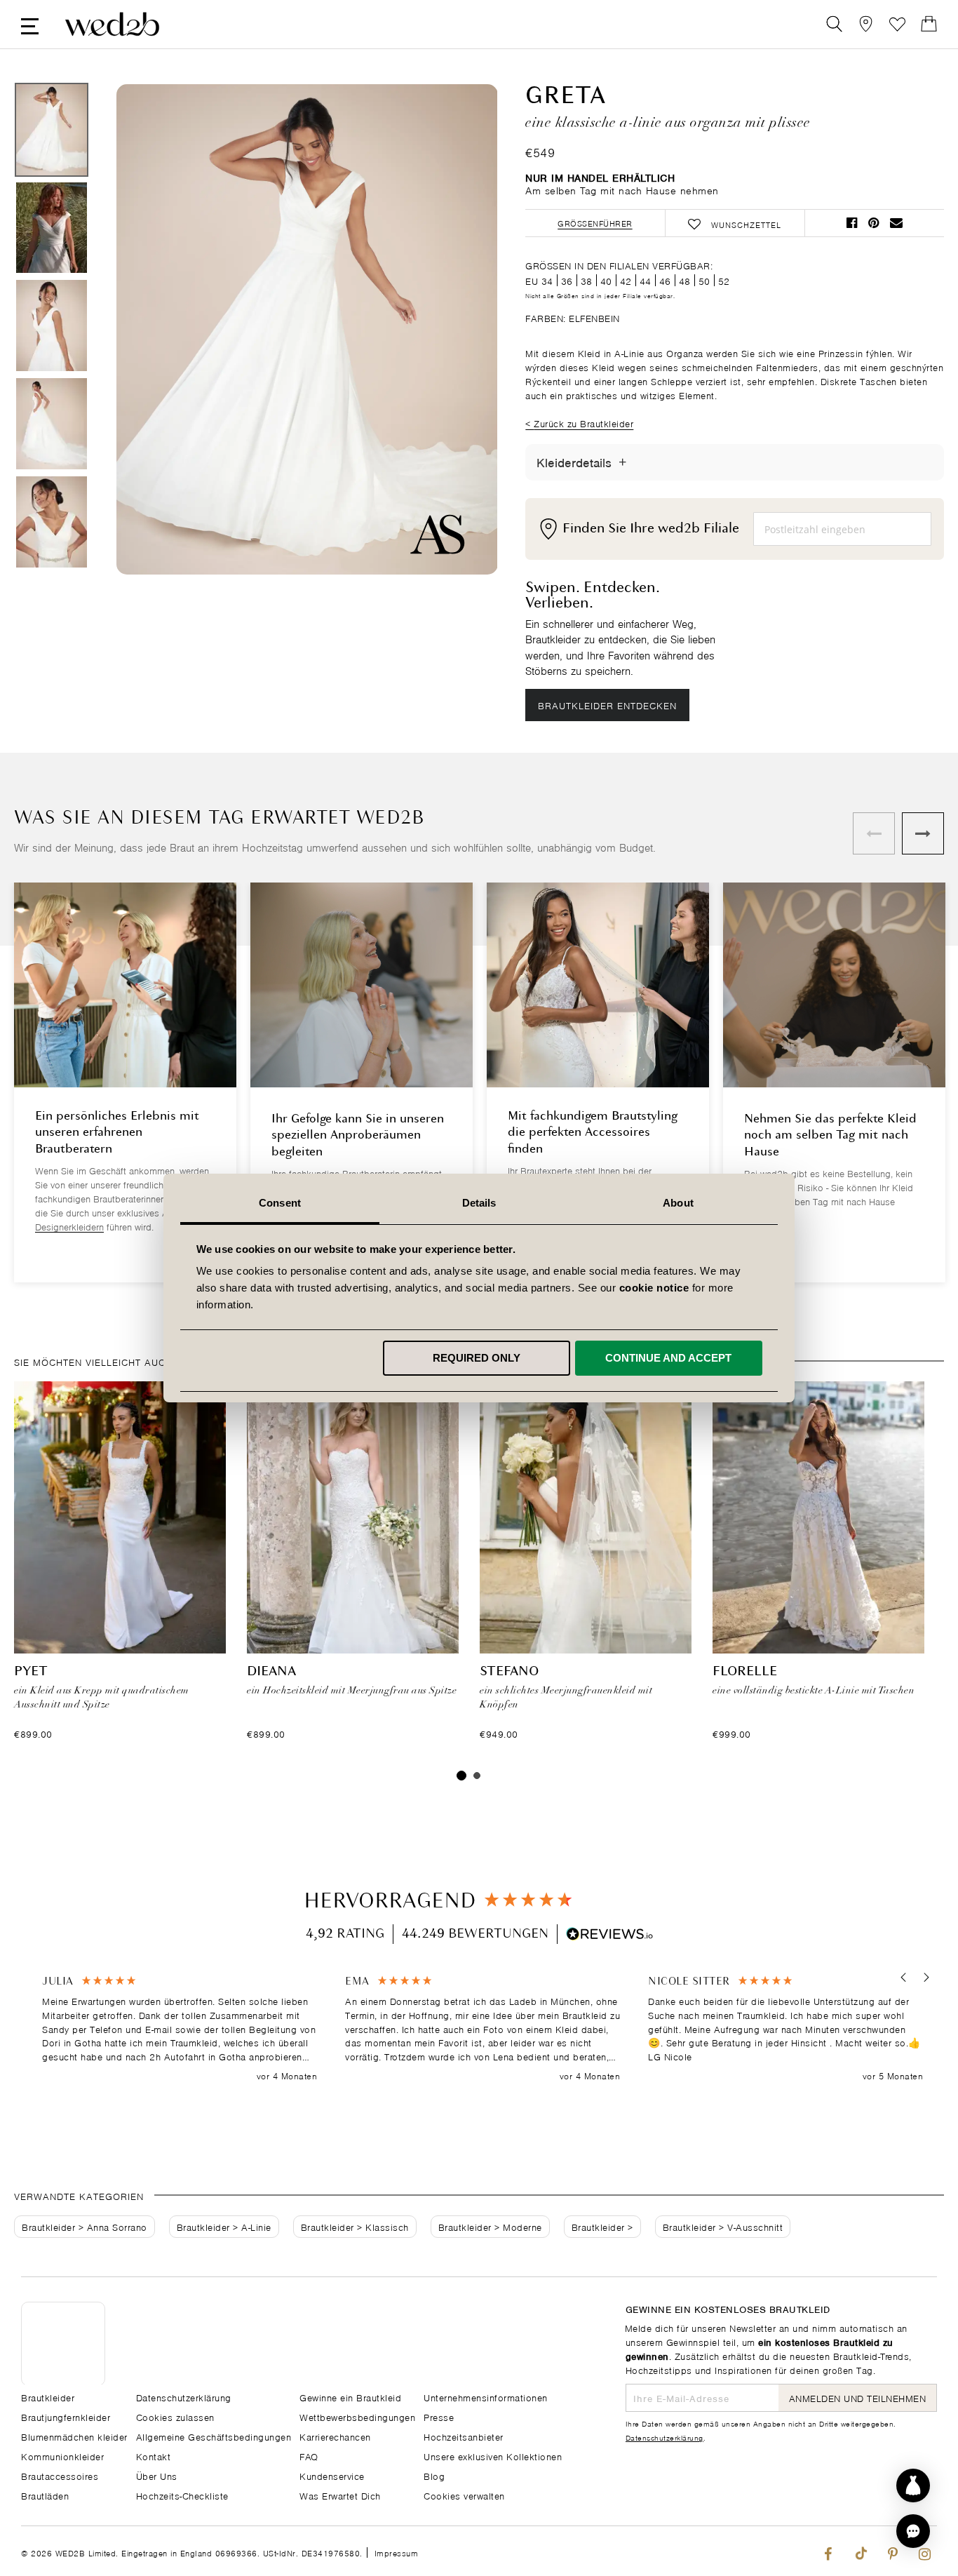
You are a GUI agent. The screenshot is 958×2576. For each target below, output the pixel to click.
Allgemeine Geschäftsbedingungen (214, 2436)
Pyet (31, 1672)
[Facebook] (828, 2551)
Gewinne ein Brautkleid (350, 2397)
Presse (439, 2416)
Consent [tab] (280, 1203)
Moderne (522, 2226)
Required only (477, 1358)
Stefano (509, 1672)
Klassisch (387, 2226)
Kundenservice (332, 2475)
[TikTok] (860, 2551)
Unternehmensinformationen (486, 2397)
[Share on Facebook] (852, 223)
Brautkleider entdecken (607, 705)
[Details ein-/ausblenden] (622, 462)
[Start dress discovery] (913, 2486)
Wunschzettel (897, 24)
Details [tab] (479, 1203)
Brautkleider (48, 2226)
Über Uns (157, 2475)
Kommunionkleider (62, 2456)
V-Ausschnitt (755, 2226)
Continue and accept (668, 1358)
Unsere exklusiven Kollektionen (493, 2456)
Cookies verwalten (464, 2495)
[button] (904, 1977)
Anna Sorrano (117, 2226)
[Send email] (896, 223)
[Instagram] (925, 2551)
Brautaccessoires (60, 2475)
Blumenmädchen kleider (74, 2436)
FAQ (309, 2456)
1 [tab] (461, 1776)
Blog (434, 2475)
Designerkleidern (69, 1226)
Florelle (745, 1672)
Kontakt (154, 2456)
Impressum (397, 2552)
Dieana (271, 1672)
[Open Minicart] (929, 24)
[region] (483, 2028)
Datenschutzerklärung (664, 2437)
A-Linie (256, 2226)
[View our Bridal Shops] (866, 24)
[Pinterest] (892, 2551)
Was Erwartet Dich (340, 2495)
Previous (155, 331)
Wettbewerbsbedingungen (357, 2416)
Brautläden (45, 2495)
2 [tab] (477, 1776)
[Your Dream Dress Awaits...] (112, 24)
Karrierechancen (335, 2436)
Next (459, 331)
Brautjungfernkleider (66, 2416)
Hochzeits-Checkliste (182, 2495)
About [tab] (678, 1203)
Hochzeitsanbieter (464, 2436)
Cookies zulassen (175, 2416)
